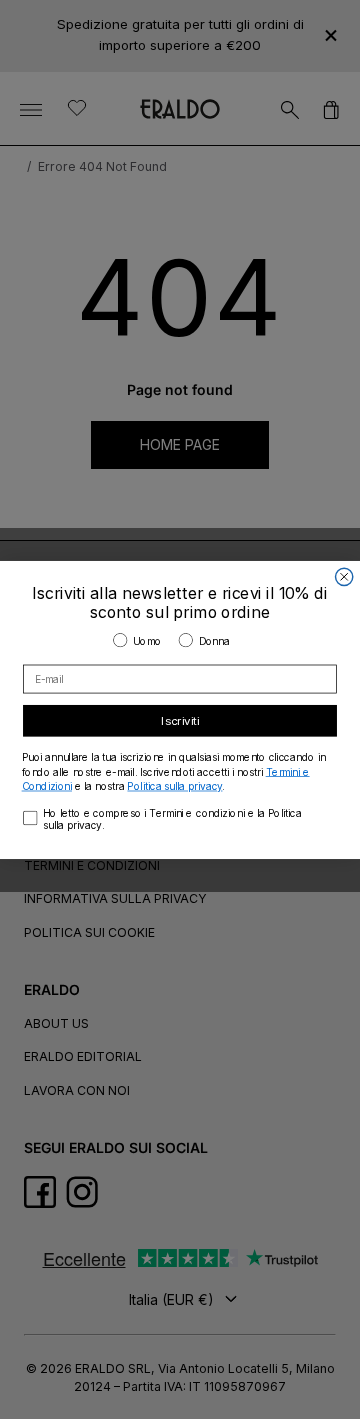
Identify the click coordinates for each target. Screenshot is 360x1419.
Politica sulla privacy (174, 785)
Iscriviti (179, 720)
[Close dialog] (344, 576)
